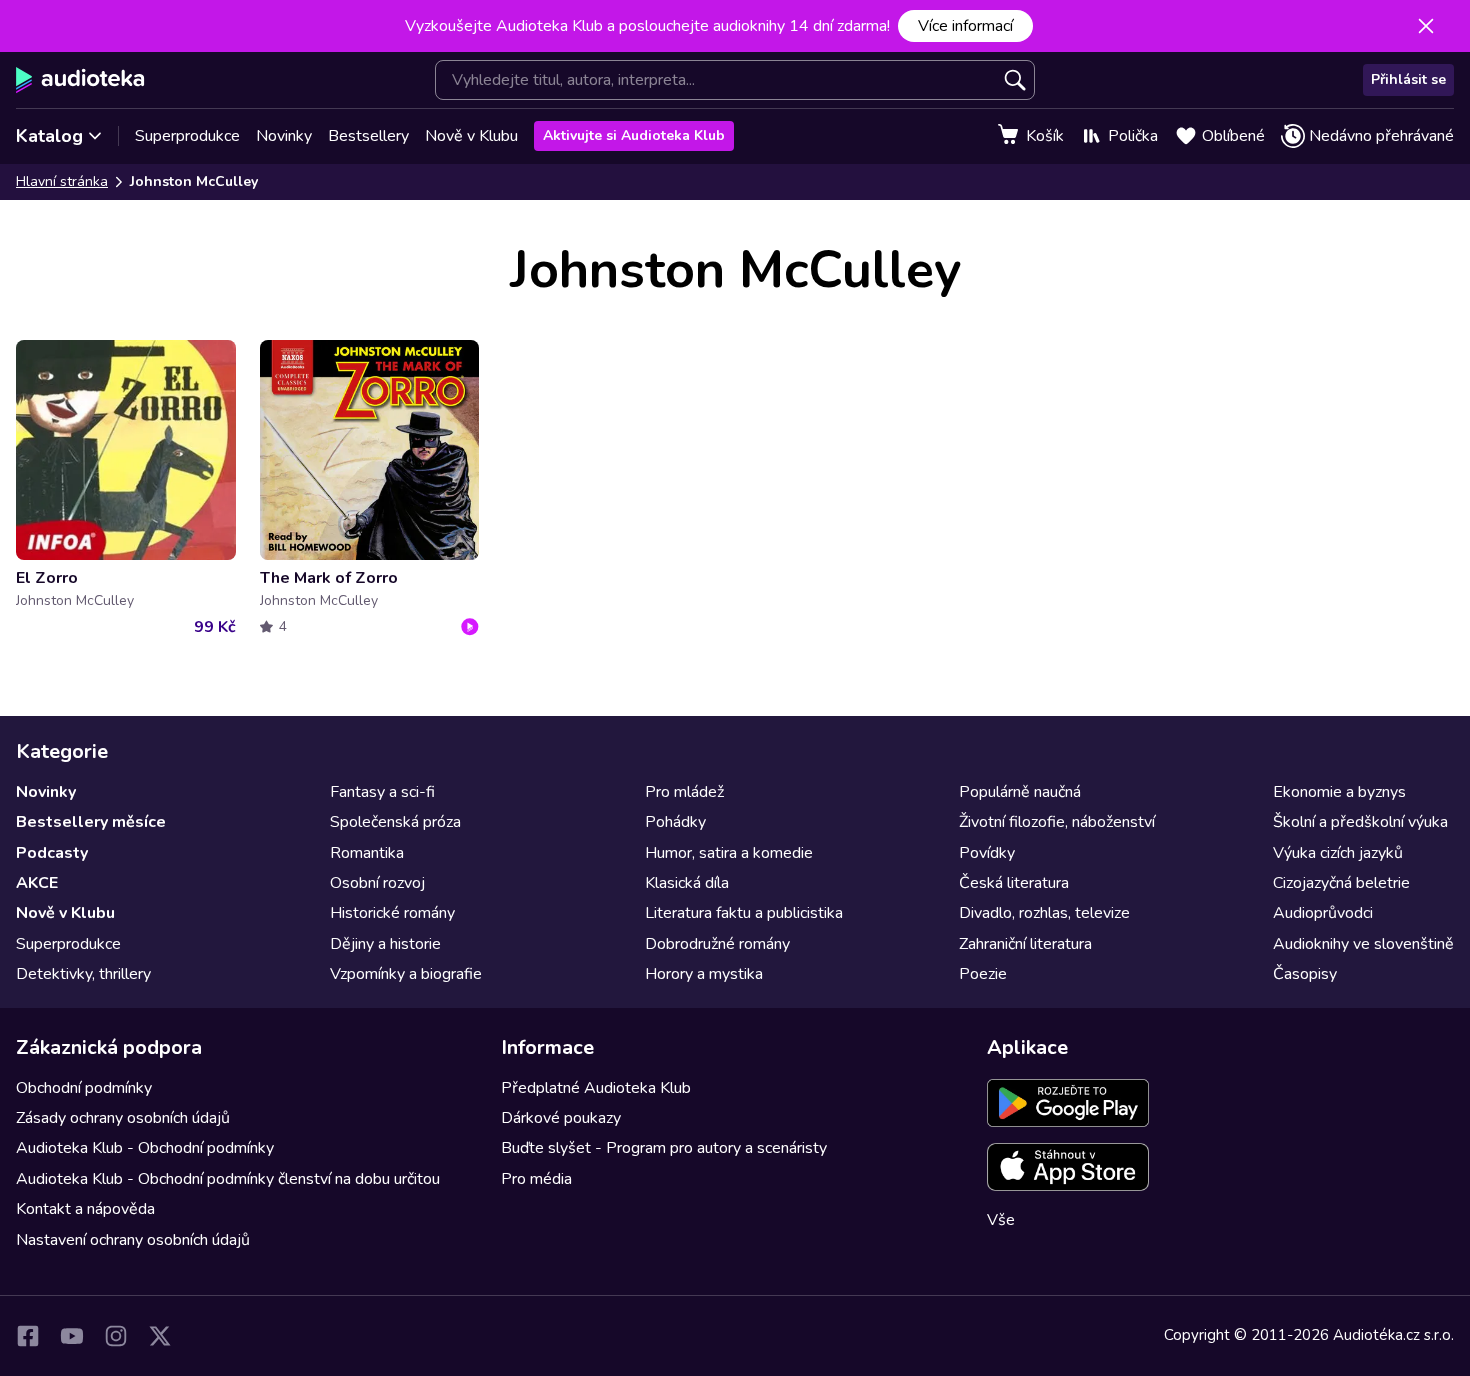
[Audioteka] (80, 80)
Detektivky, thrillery (83, 974)
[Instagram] (116, 1336)
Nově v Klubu (471, 136)
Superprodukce (187, 136)
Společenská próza (395, 822)
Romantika (367, 853)
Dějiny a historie (385, 944)
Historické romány (392, 913)
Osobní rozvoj (377, 883)
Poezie (983, 974)
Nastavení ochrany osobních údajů (133, 1240)
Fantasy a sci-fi (382, 792)
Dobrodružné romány (717, 944)
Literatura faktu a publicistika (744, 913)
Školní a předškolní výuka (1360, 822)
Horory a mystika (704, 974)
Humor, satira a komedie (729, 853)
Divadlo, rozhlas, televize (1044, 913)
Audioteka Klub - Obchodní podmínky (145, 1148)
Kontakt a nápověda (85, 1209)
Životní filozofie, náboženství (1057, 822)
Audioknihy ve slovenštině (1363, 944)
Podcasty (52, 853)
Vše (1001, 1220)
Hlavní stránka (62, 181)
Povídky (987, 853)
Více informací (965, 26)
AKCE (37, 883)
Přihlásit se (1408, 79)
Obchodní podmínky (84, 1088)
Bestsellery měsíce (91, 822)
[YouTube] (72, 1336)
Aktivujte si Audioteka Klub (634, 135)
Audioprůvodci (1323, 913)
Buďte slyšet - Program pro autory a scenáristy (664, 1148)
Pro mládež (684, 792)
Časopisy (1305, 974)
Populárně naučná (1020, 792)
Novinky (284, 136)
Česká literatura (1014, 883)
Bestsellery (368, 136)
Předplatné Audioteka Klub (596, 1088)
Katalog (49, 136)
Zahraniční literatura (1025, 944)
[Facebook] (28, 1336)
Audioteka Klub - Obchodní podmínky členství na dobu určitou (228, 1179)
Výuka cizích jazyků (1338, 853)
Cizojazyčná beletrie (1341, 883)
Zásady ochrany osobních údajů (123, 1118)
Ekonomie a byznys (1339, 792)
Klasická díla (687, 883)
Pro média (536, 1179)
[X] (160, 1336)
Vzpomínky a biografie (406, 974)
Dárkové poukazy (561, 1118)
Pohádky (675, 822)
